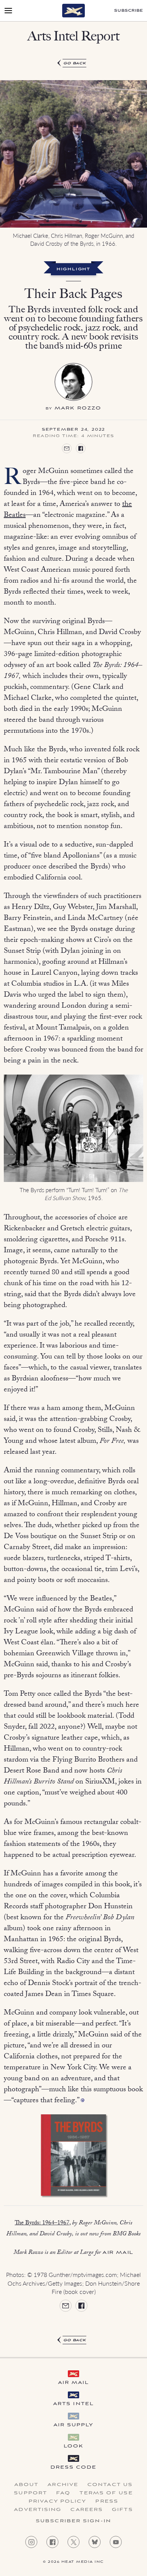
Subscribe (129, 11)
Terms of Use (106, 2493)
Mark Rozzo (78, 408)
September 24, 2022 (73, 430)
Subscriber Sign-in (73, 2521)
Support (31, 2493)
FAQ (63, 2493)
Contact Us (110, 2485)
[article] (73, 1202)
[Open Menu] (8, 11)
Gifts (122, 2510)
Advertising (38, 2510)
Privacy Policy (57, 2502)
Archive (63, 2485)
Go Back (75, 63)
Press (107, 2502)
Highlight (73, 270)
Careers (87, 2510)
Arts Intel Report (73, 36)
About (27, 2485)
